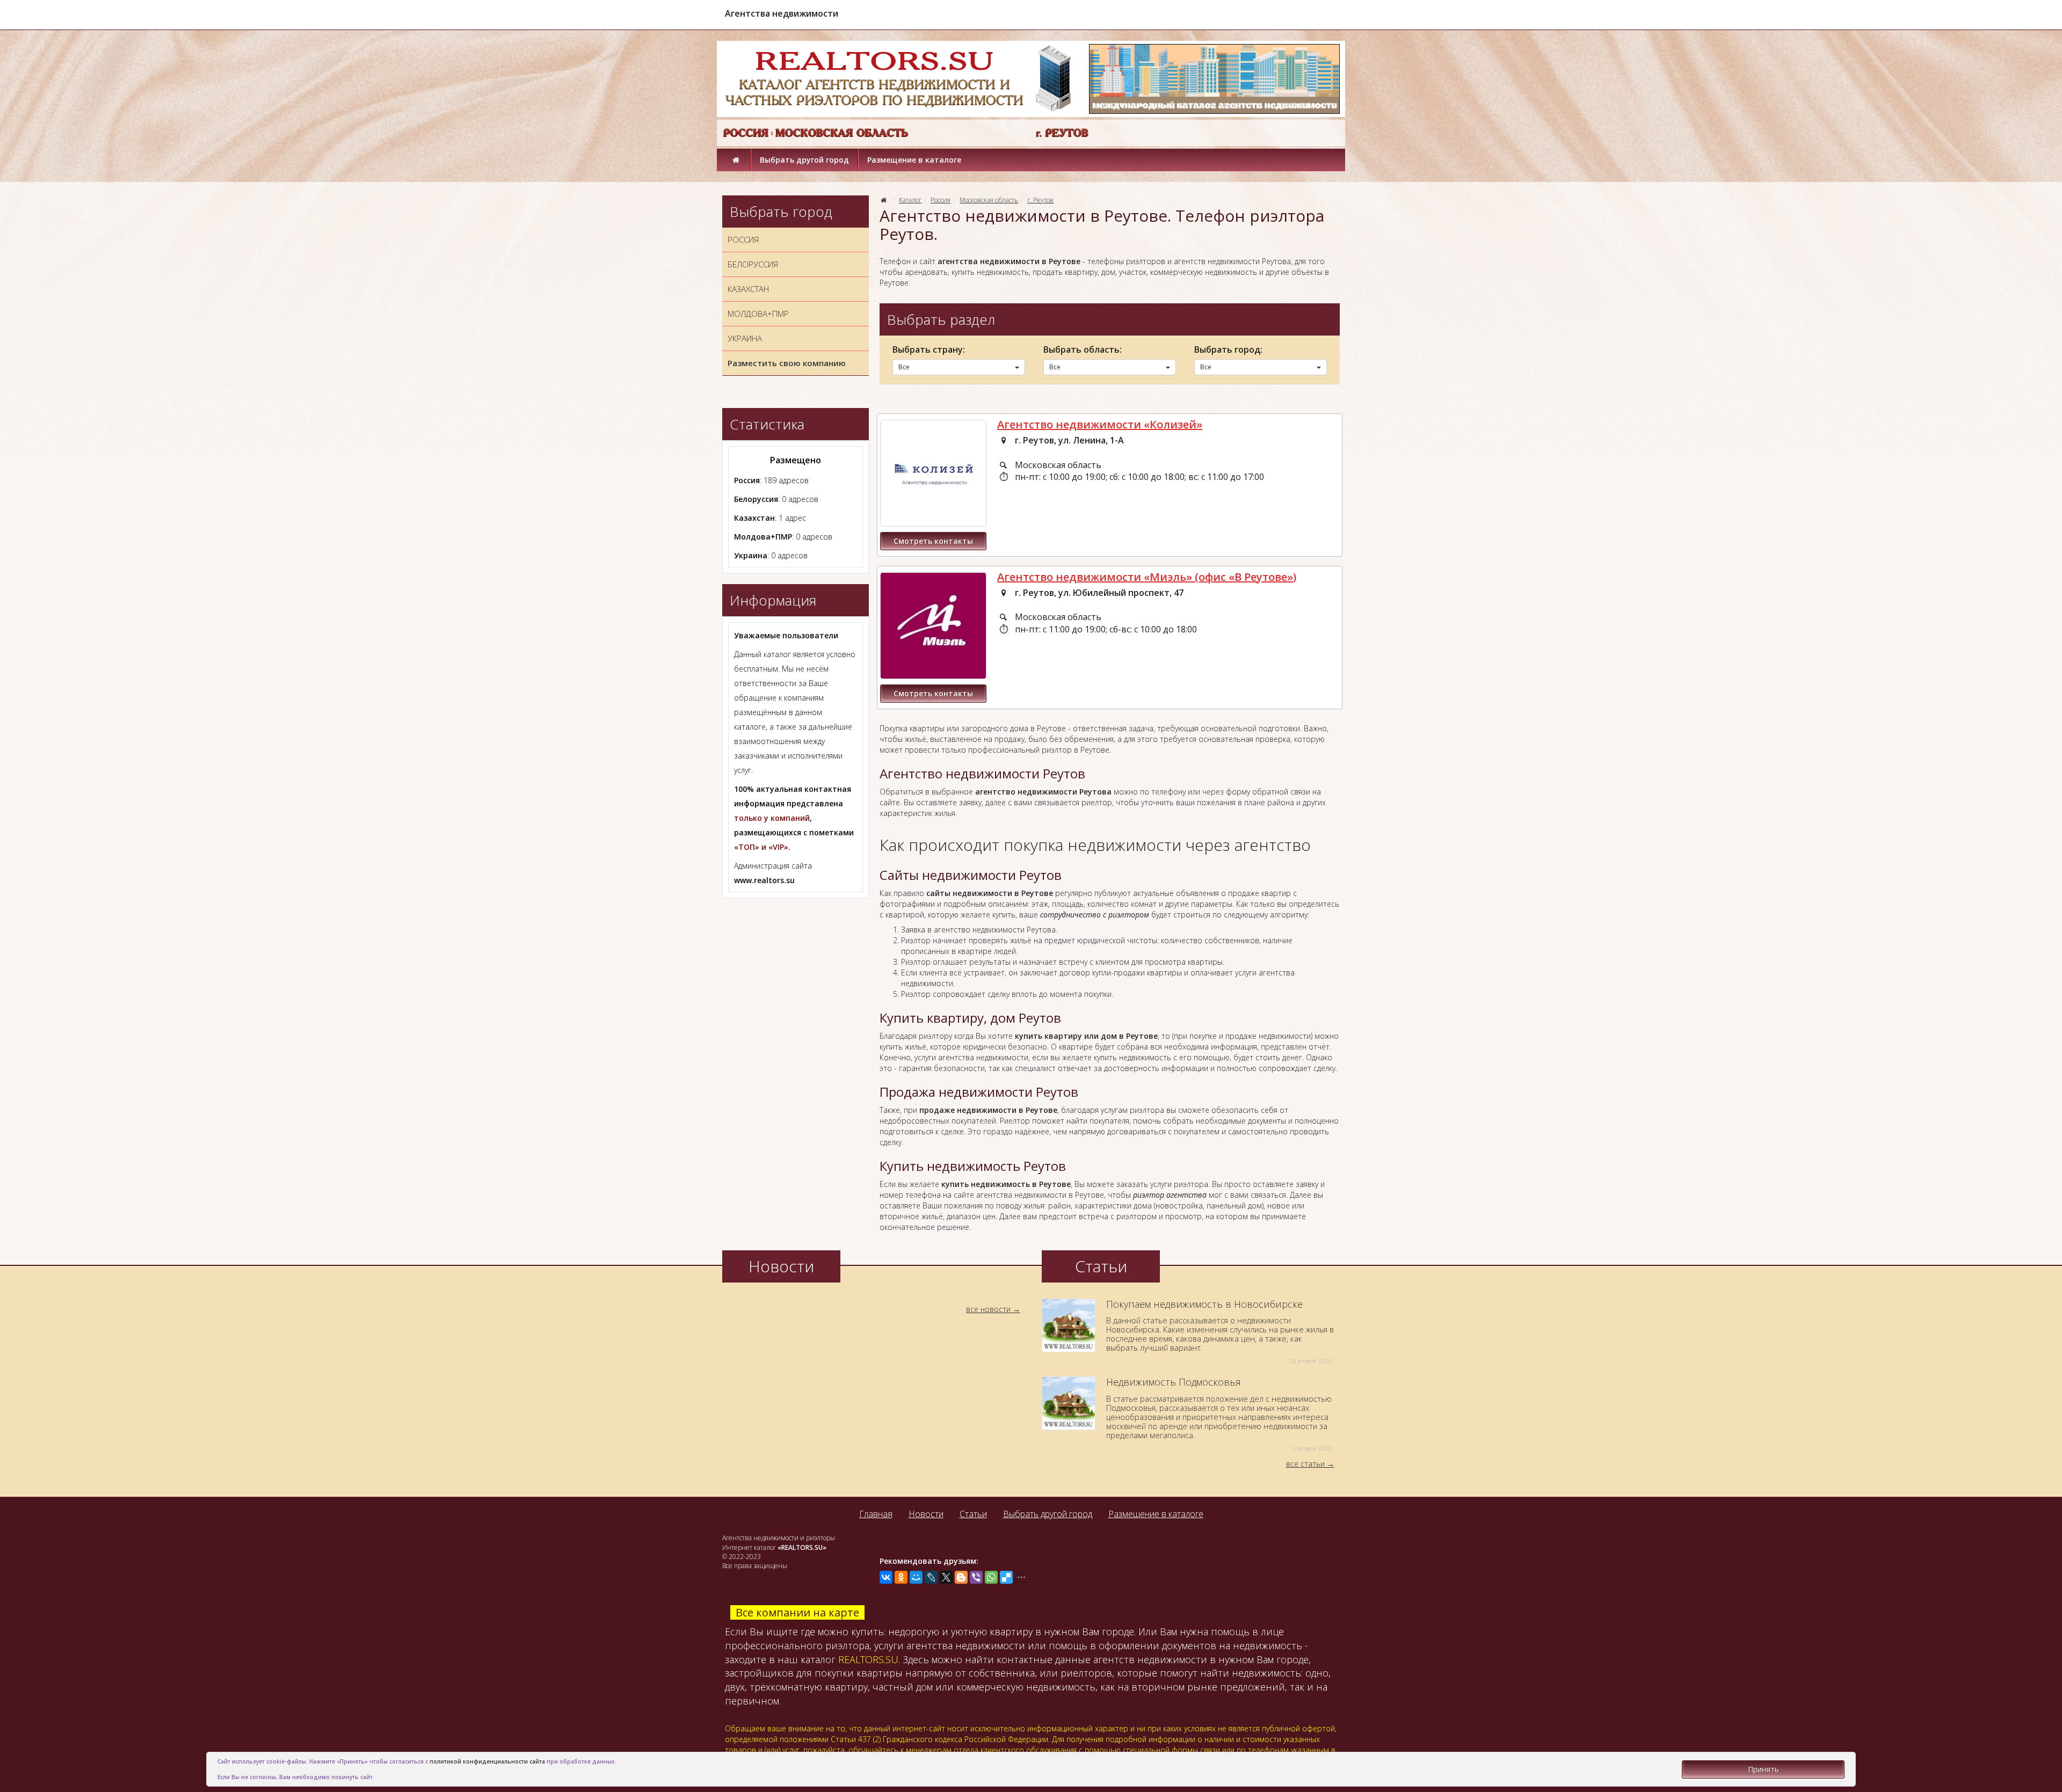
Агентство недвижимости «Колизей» (1100, 424)
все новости (988, 1309)
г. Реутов (1040, 200)
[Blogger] (961, 1577)
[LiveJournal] (931, 1577)
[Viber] (976, 1577)
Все (904, 367)
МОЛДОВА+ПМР (758, 314)
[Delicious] (1006, 1577)
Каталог (910, 200)
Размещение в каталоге (914, 160)
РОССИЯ (743, 239)
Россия (941, 200)
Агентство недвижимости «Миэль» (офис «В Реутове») (1147, 577)
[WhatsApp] (991, 1577)
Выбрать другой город (804, 160)
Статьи (973, 1514)
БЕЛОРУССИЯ (753, 264)
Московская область (989, 200)
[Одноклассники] (901, 1577)
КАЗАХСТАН (748, 289)
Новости (926, 1514)
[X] (946, 1577)
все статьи (1305, 1464)
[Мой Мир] (916, 1577)
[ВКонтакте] (886, 1577)
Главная (876, 1514)
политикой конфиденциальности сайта (487, 1761)
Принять (1763, 1769)
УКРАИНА (745, 338)
